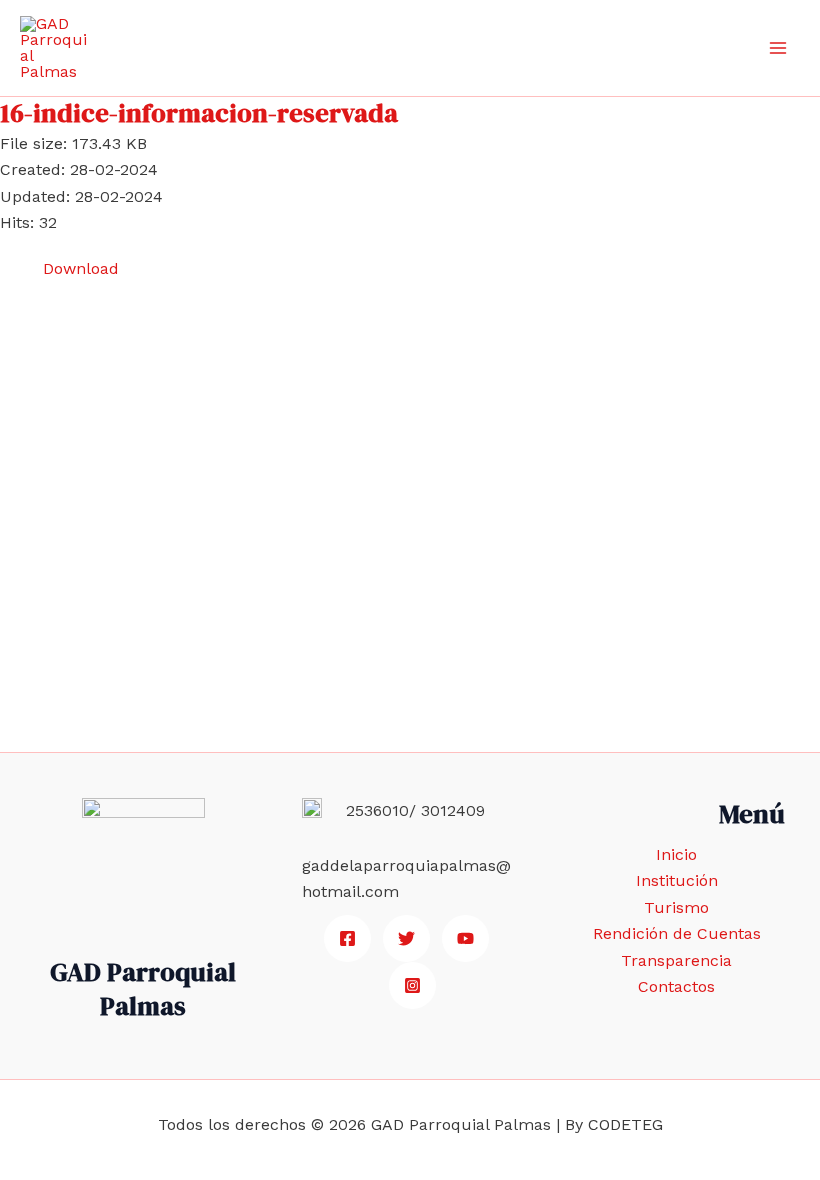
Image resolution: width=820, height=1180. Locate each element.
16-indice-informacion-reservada (199, 113)
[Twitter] (406, 938)
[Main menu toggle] (778, 48)
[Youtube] (465, 938)
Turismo (676, 907)
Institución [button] (677, 880)
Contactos (676, 986)
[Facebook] (347, 938)
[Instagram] (412, 985)
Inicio (676, 854)
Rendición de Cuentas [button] (677, 933)
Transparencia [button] (676, 960)
